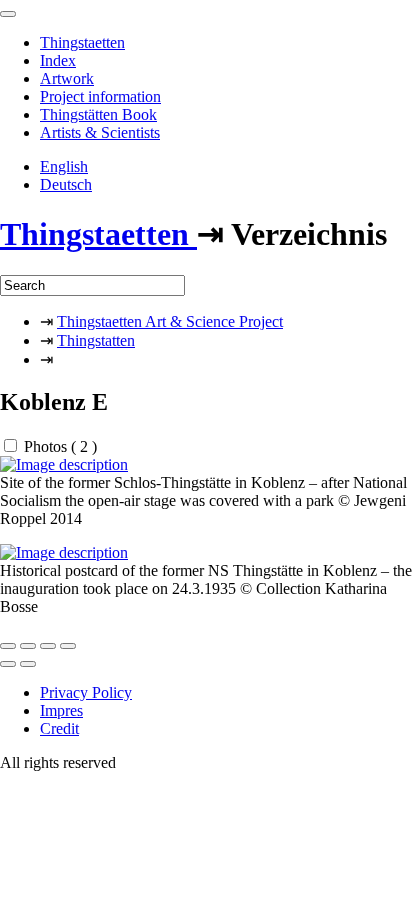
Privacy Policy (86, 692)
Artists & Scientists (100, 132)
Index (58, 60)
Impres (61, 710)
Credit (59, 728)
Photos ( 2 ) (60, 446)
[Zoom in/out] (68, 646)
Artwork (67, 78)
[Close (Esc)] (8, 646)
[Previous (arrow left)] (8, 664)
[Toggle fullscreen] (48, 646)
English (64, 166)
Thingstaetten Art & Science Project (170, 321)
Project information (100, 96)
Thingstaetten (82, 42)
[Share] (28, 646)
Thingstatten (96, 340)
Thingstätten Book (98, 114)
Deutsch (66, 184)
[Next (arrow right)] (28, 664)
